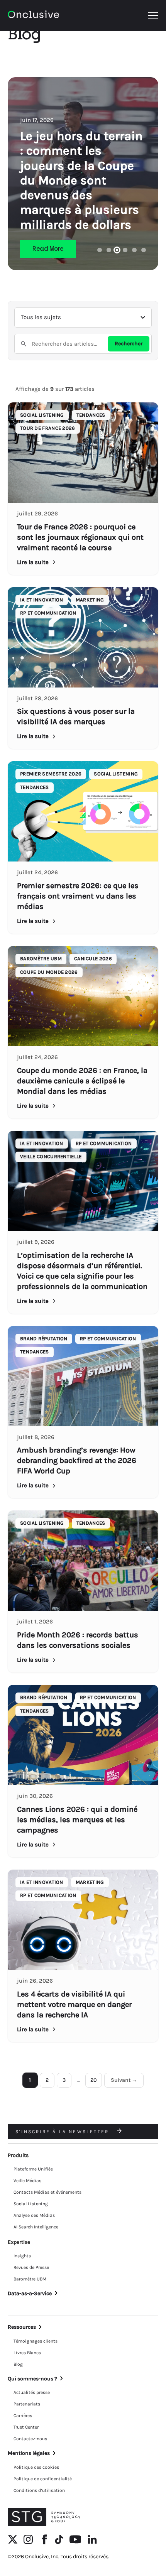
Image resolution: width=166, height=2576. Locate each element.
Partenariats (27, 2404)
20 (94, 2080)
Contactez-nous (30, 2439)
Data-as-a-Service (30, 2293)
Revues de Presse (31, 2267)
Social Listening (31, 2204)
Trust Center (26, 2427)
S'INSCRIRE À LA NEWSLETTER (63, 2132)
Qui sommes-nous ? (32, 2379)
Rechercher (129, 344)
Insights (22, 2256)
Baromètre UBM (30, 2279)
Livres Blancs (27, 2353)
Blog (18, 2364)
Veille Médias (27, 2181)
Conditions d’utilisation (39, 2490)
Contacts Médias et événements (47, 2192)
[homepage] (33, 16)
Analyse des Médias (34, 2215)
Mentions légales (29, 2453)
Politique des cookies (36, 2467)
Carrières (23, 2416)
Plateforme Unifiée (33, 2169)
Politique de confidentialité (43, 2479)
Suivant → (124, 2080)
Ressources (22, 2327)
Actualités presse (32, 2392)
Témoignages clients (36, 2341)
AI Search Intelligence (36, 2227)
